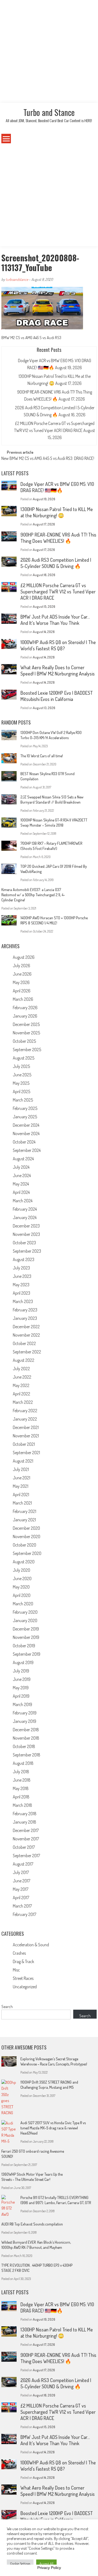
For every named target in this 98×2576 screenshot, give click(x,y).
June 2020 (22, 1578)
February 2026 (25, 1008)
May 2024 (21, 1184)
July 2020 (22, 1570)
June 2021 (22, 1478)
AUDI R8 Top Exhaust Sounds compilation (32, 2224)
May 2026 (21, 982)
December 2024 (26, 1125)
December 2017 (26, 1830)
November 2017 (26, 1839)
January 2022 (25, 1419)
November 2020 (27, 1536)
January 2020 (25, 1620)
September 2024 (27, 1150)
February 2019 (25, 1713)
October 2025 (24, 1041)
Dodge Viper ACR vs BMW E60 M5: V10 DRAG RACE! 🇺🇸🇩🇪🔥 (57, 487)
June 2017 (22, 1881)
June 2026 (22, 974)
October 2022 (24, 1343)
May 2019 (21, 1688)
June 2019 (22, 1679)
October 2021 (24, 1444)
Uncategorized (25, 1987)
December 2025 (26, 1024)
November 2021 (26, 1436)
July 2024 (21, 1167)
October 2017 (24, 1847)
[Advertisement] (49, 51)
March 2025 (23, 1100)
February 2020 (25, 1612)
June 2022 (22, 1377)
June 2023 (22, 1276)
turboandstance (17, 279)
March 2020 (23, 1604)
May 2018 (21, 1788)
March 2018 (22, 1805)
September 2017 (26, 1856)
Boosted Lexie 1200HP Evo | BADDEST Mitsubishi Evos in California (57, 696)
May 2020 (21, 1587)
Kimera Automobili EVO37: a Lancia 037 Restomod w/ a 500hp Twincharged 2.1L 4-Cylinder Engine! (33, 895)
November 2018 (26, 1738)
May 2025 (21, 1083)
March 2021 (22, 1503)
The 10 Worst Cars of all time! (42, 756)
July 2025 (21, 1066)
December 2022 (26, 1327)
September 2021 (26, 1453)
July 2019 (21, 1671)
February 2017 (24, 1914)
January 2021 (24, 1520)
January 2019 (24, 1721)
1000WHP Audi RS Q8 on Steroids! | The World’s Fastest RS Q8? (58, 645)
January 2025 (25, 1117)
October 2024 (24, 1142)
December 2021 (26, 1427)
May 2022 (21, 1385)
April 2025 (22, 1092)
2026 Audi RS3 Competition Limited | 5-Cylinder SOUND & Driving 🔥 (56, 563)
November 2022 (26, 1335)
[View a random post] (89, 139)
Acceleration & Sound (31, 1945)
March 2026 (23, 999)
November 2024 (26, 1133)
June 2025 (22, 1075)
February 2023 (25, 1310)
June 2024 (22, 1175)
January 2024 (25, 1217)
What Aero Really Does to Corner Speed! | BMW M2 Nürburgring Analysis (58, 670)
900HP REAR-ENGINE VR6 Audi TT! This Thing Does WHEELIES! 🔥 (58, 538)
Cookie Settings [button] (20, 2564)
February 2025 (25, 1108)
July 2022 (21, 1369)
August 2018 (23, 1763)
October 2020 (24, 1545)
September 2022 (27, 1352)
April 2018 (21, 1797)
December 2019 (26, 1629)
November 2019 (26, 1637)
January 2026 (25, 1016)
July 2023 (21, 1268)
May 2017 (21, 1889)
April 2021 (21, 1495)
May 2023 (21, 1285)
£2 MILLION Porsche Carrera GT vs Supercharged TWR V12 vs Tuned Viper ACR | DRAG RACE (58, 592)
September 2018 (27, 1755)
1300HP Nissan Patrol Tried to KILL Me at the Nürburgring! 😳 (57, 512)
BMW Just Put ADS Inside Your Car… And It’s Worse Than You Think (55, 620)
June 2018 (22, 1780)
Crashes (19, 1953)
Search (7, 2007)
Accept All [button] (46, 2564)
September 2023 (27, 1251)
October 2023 (24, 1243)
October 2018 (24, 1746)
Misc (16, 1970)
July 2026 (22, 966)
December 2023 (26, 1226)
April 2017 (21, 1898)
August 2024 (23, 1159)
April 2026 (22, 991)
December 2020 (26, 1528)
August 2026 (24, 957)
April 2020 (22, 1595)
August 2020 (24, 1562)
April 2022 (22, 1394)
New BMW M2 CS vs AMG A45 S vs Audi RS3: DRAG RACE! (48, 459)
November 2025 (26, 1033)
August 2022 (24, 1360)
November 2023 (26, 1234)
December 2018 (26, 1730)
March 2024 (23, 1201)
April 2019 (21, 1696)
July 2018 (21, 1772)
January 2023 (25, 1318)
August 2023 (24, 1259)
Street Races (23, 1978)
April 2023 (22, 1293)
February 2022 (25, 1411)
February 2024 (25, 1209)
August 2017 (23, 1864)
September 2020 (27, 1553)
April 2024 (21, 1192)
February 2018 (25, 1814)
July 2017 (21, 1872)
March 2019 (22, 1704)
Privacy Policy (49, 2568)
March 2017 (22, 1906)
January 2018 (24, 1822)
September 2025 (27, 1050)
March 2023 (23, 1301)
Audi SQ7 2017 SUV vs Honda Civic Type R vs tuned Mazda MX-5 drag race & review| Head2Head (53, 2128)
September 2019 (27, 1654)
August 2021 (23, 1461)
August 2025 (24, 1058)
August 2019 (23, 1662)
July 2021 (21, 1469)
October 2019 (24, 1646)
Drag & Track (23, 1961)
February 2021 (24, 1511)
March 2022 (23, 1402)
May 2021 (21, 1486)
